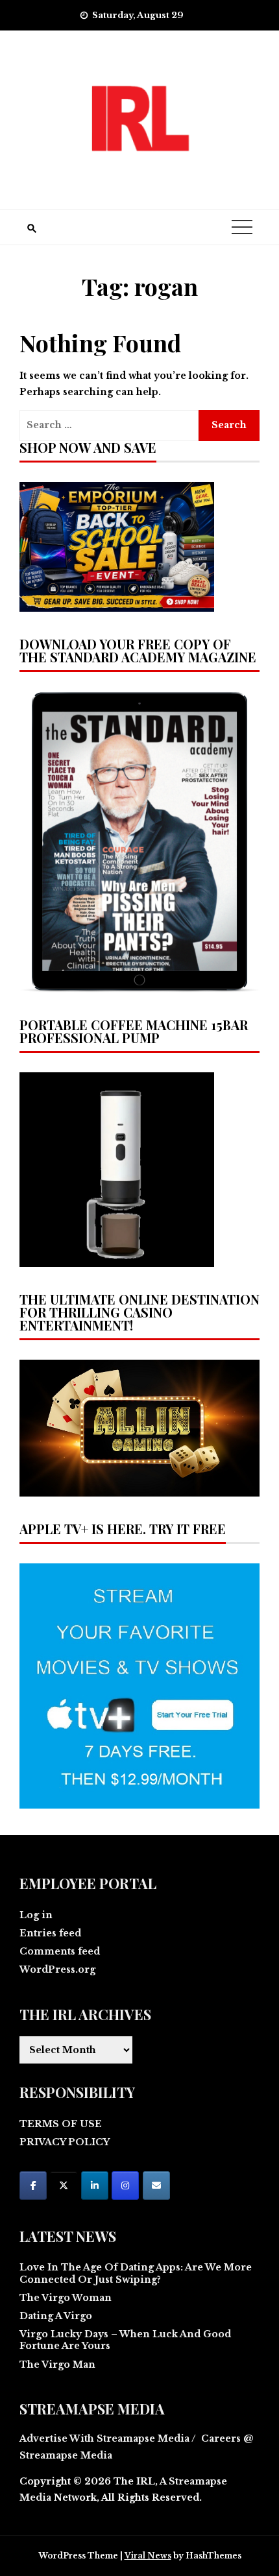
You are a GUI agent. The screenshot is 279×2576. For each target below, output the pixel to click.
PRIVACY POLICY (65, 2142)
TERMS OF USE (61, 2124)
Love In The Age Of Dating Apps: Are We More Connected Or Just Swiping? (136, 2273)
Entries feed (50, 1933)
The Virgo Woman (66, 2298)
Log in (36, 1915)
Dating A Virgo (56, 2316)
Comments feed (60, 1951)
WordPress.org (57, 1969)
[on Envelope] (156, 2185)
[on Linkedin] (95, 2185)
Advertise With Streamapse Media (104, 2438)
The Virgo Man (57, 2365)
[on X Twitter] (64, 2185)
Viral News (148, 2556)
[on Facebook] (33, 2185)
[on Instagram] (125, 2185)
